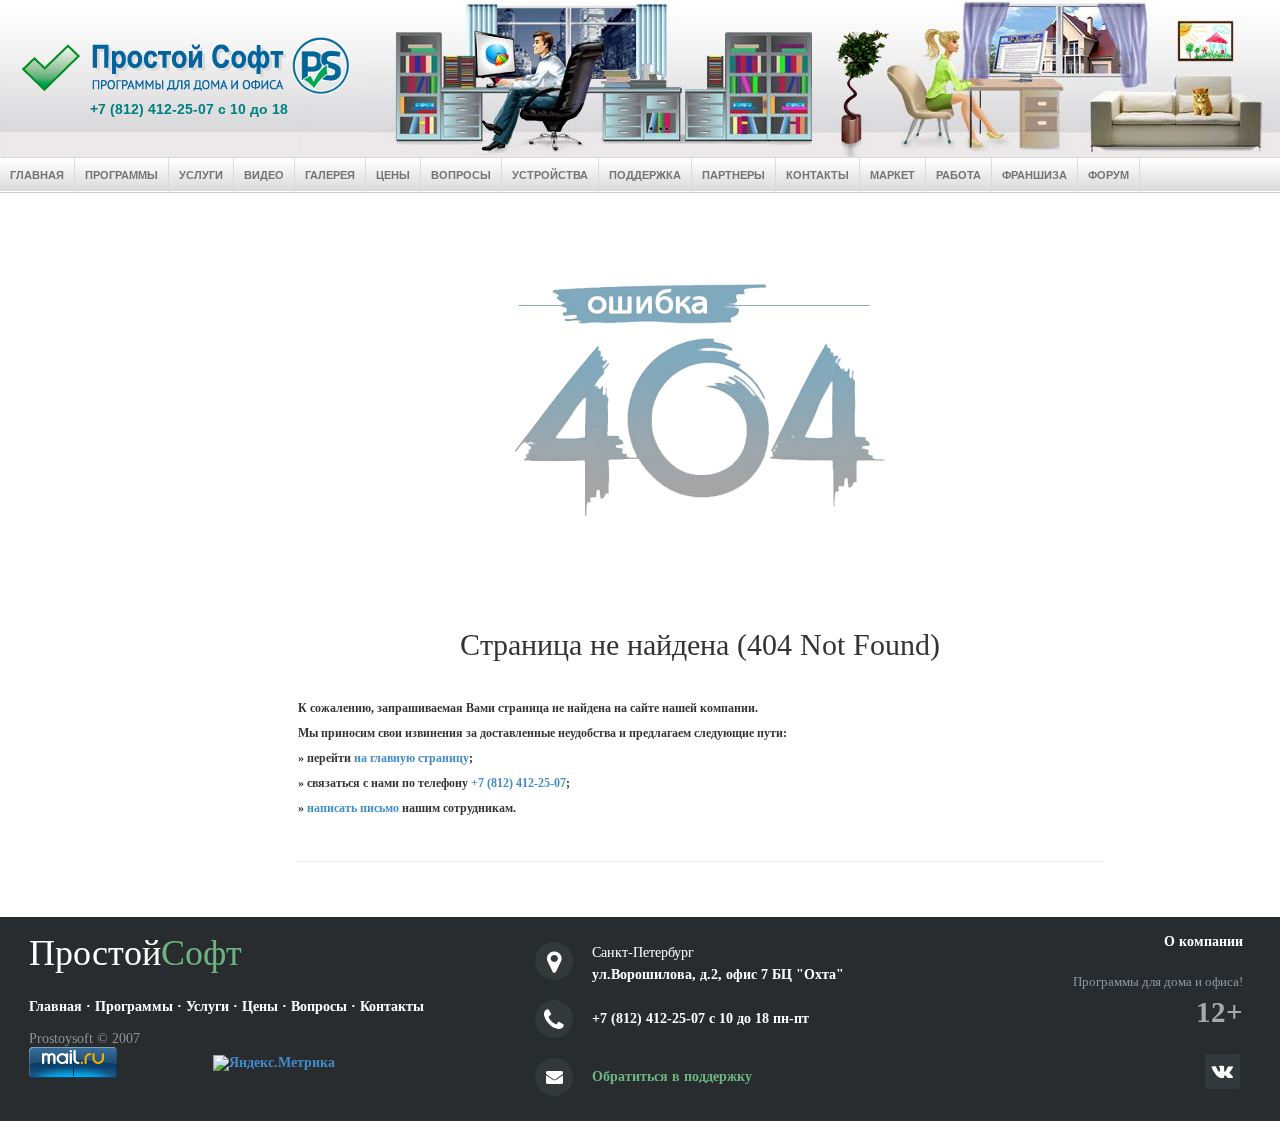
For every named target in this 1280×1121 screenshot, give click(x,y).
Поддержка (645, 175)
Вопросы (461, 175)
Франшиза (1034, 175)
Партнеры (733, 175)
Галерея (330, 175)
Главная (37, 175)
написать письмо (353, 808)
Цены (393, 175)
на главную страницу (411, 758)
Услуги (201, 175)
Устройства (550, 175)
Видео (264, 175)
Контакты (817, 175)
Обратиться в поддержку (672, 1076)
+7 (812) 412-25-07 (518, 783)
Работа (958, 175)
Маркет (892, 175)
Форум (1108, 175)
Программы (121, 175)
